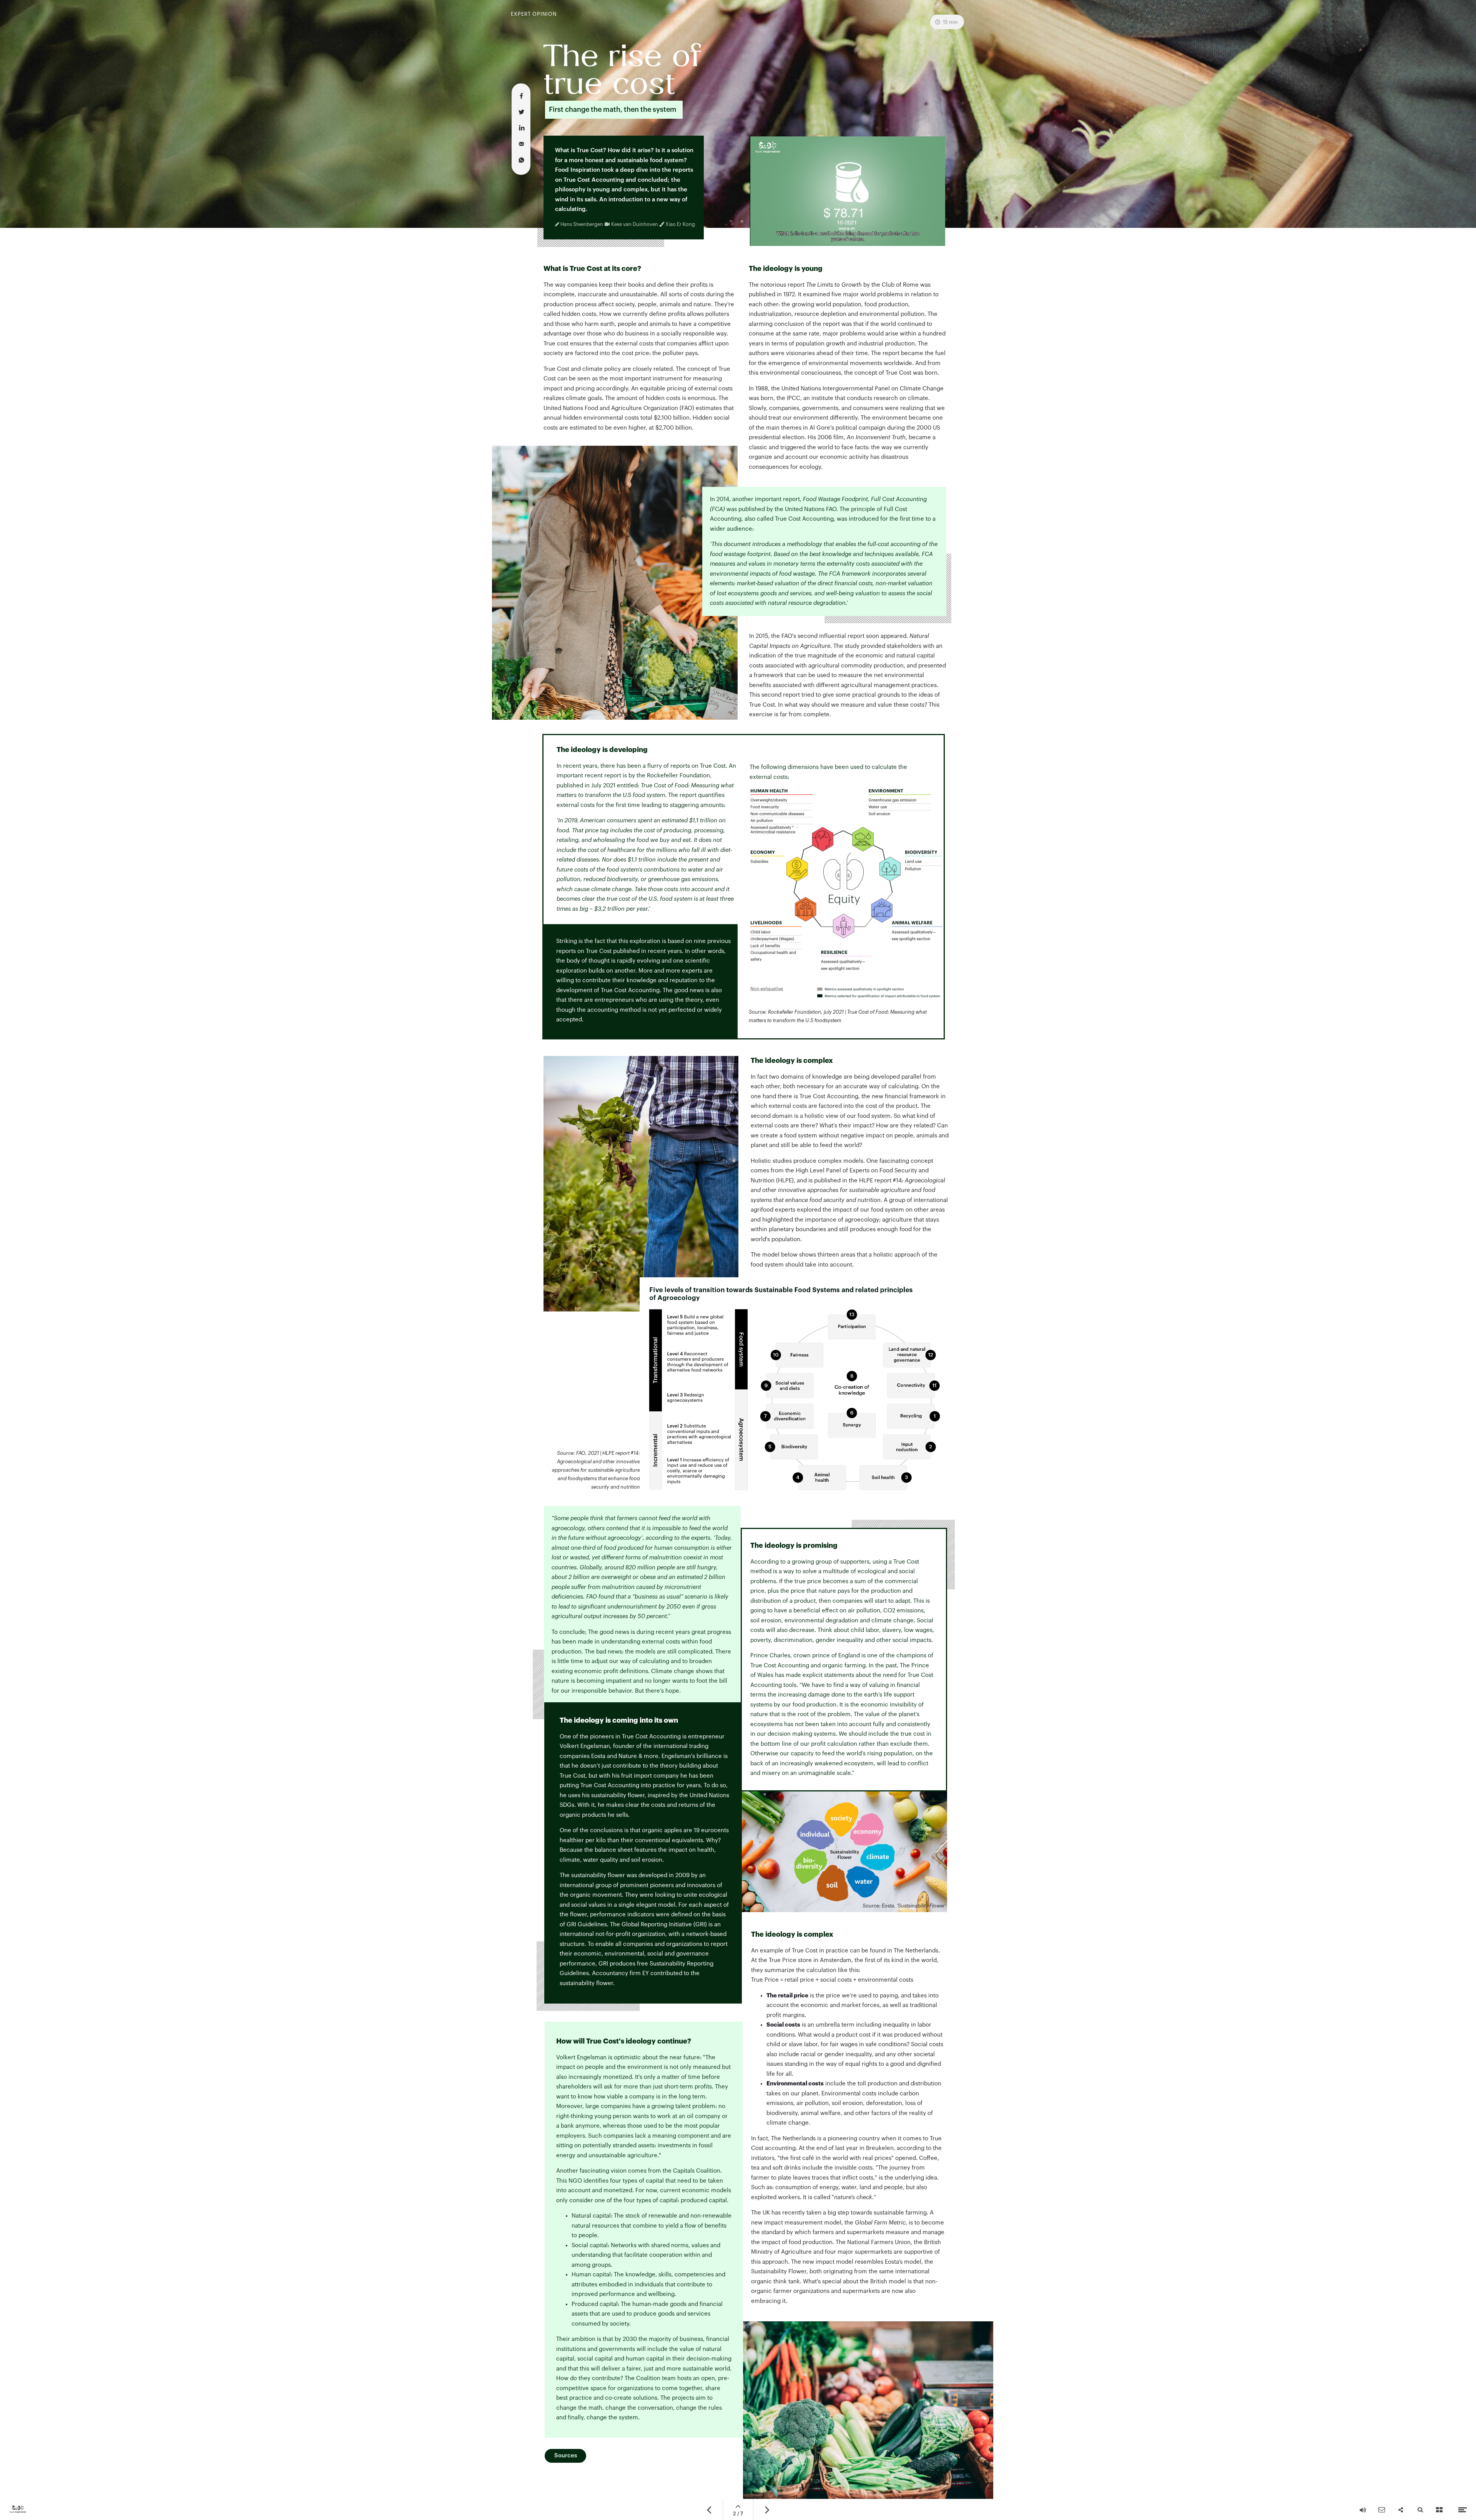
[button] (848, 191)
